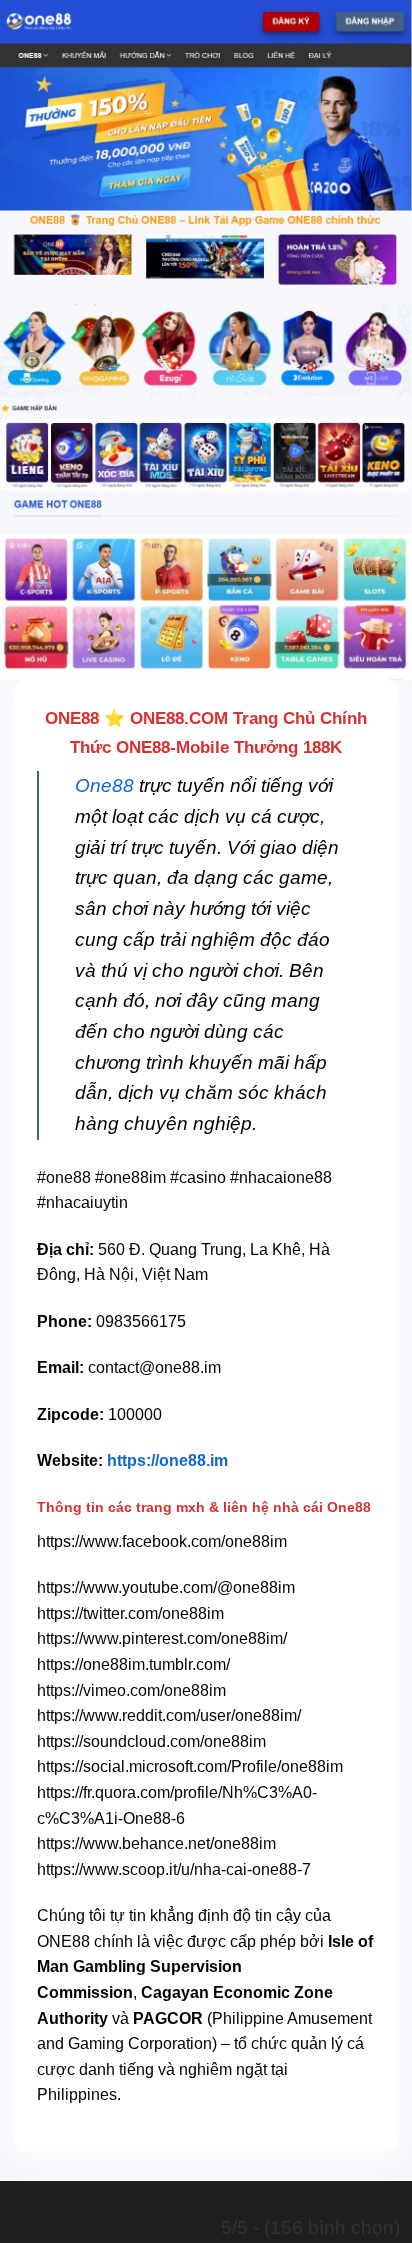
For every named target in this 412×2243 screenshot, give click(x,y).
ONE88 (72, 718)
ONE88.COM (179, 718)
